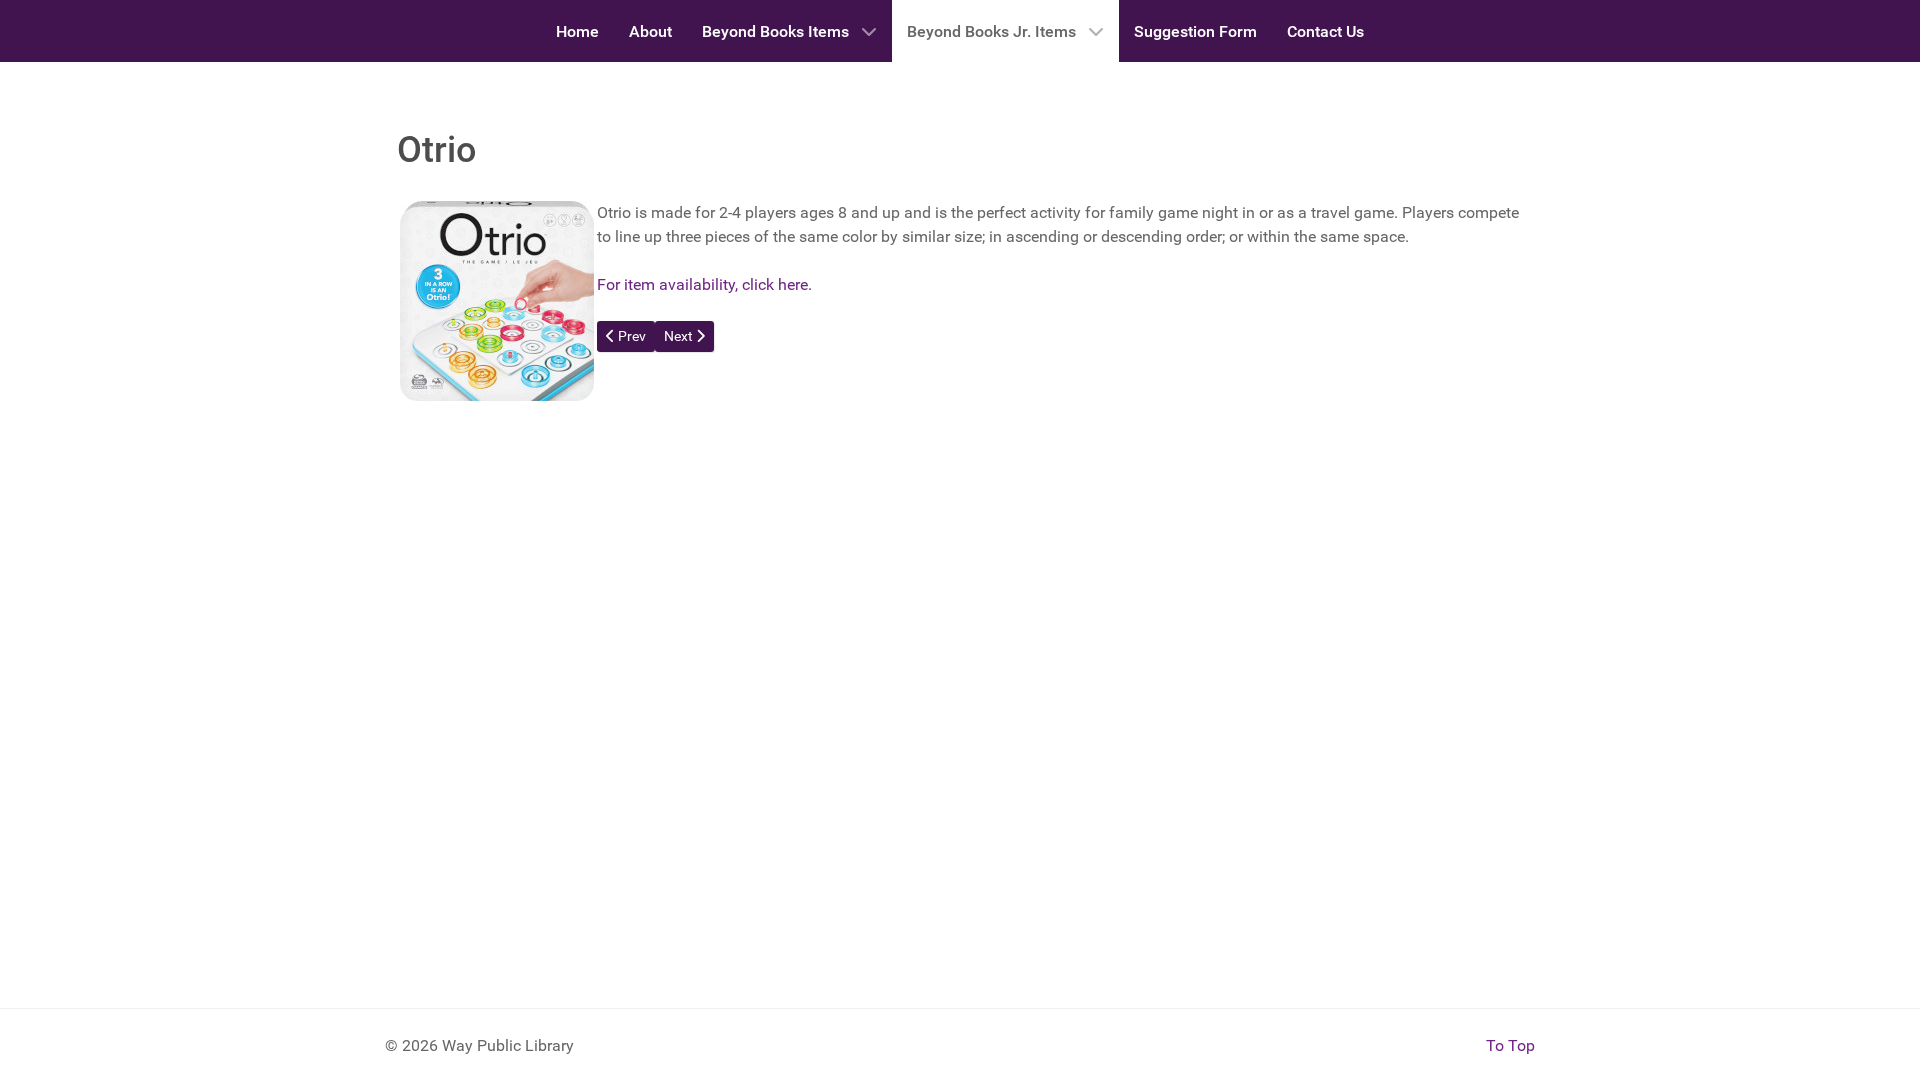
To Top (1510, 1045)
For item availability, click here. (704, 284)
